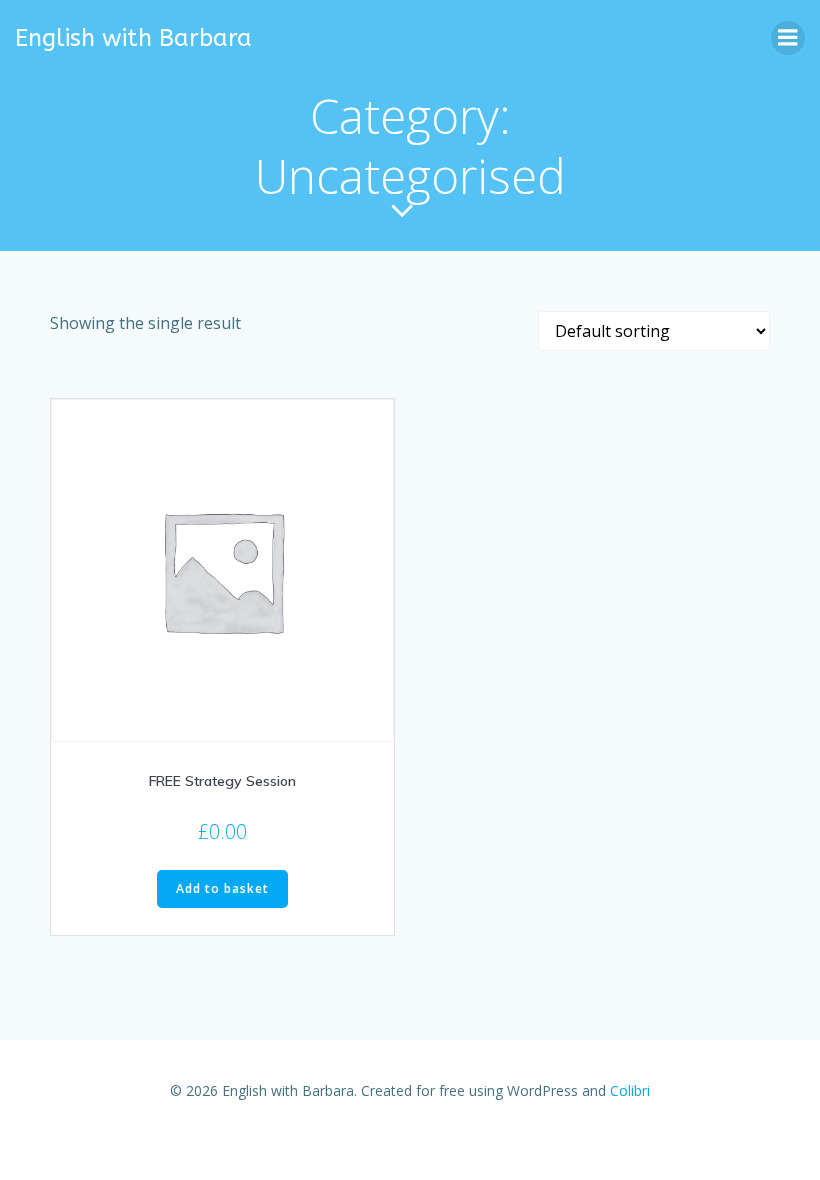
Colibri (630, 1090)
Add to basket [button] (222, 888)
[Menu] (788, 38)
